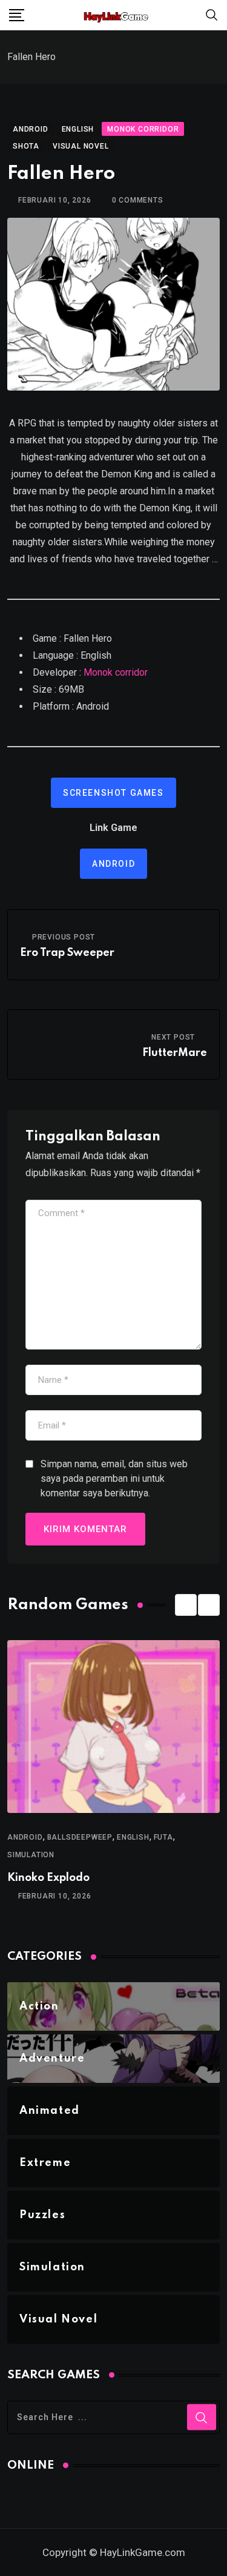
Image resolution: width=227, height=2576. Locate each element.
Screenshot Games (113, 793)
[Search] (212, 14)
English (133, 1837)
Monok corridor (116, 672)
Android (113, 864)
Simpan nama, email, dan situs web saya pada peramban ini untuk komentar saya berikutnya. (114, 1478)
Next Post (173, 1037)
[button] (186, 1605)
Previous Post (64, 937)
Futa (163, 1837)
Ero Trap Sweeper (67, 953)
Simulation (31, 1855)
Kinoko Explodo (48, 1878)
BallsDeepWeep (80, 1837)
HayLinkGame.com (143, 2552)
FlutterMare (175, 1053)
